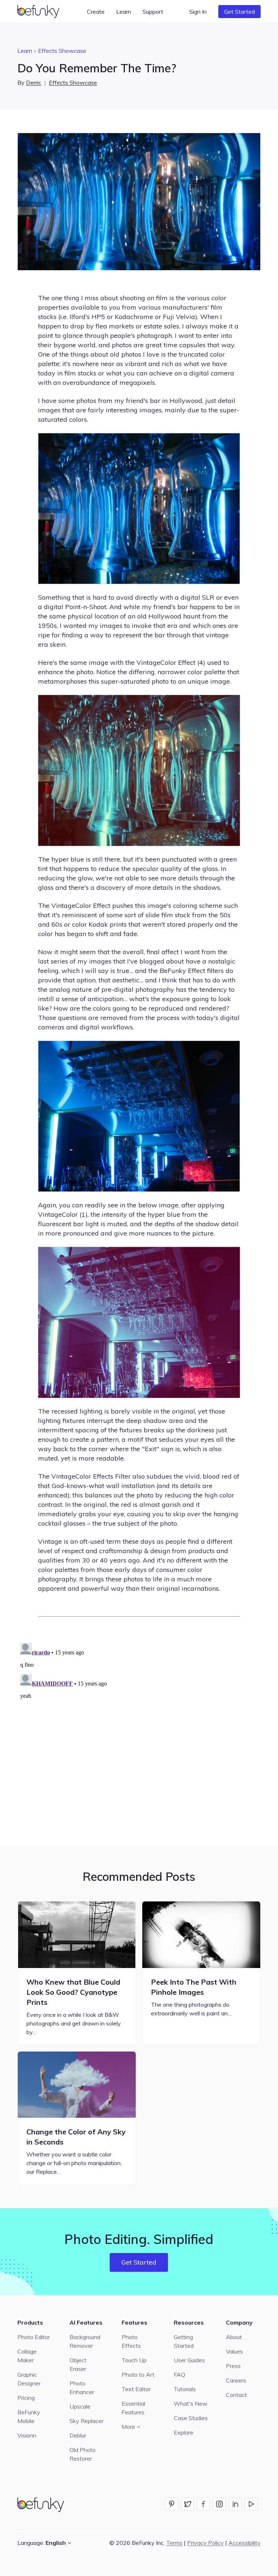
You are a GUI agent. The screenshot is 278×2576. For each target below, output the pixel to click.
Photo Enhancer (82, 2388)
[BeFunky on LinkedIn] (235, 2504)
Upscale (80, 2406)
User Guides (189, 2360)
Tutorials (185, 2389)
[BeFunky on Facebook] (203, 2504)
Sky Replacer (87, 2421)
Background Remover (85, 2341)
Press (233, 2366)
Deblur (78, 2435)
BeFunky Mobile (29, 2416)
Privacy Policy (205, 2543)
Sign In (198, 12)
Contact (236, 2395)
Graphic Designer (29, 2379)
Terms (174, 2543)
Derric (34, 82)
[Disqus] (139, 1730)
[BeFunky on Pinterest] (172, 2504)
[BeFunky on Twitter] (188, 2504)
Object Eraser (78, 2364)
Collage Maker (27, 2356)
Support (153, 12)
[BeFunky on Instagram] (219, 2504)
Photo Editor (34, 2337)
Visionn (27, 2435)
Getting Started (184, 2341)
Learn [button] (124, 12)
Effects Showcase (62, 51)
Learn (25, 51)
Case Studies (191, 2418)
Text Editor (136, 2389)
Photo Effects (131, 2341)
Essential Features (133, 2408)
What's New (191, 2403)
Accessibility (245, 2543)
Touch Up (134, 2360)
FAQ (180, 2375)
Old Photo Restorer (83, 2454)
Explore (184, 2432)
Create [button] (96, 12)
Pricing (26, 2398)
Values (234, 2351)
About (234, 2337)
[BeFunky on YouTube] (251, 2504)
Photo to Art (138, 2375)
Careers (236, 2380)
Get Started (239, 12)
